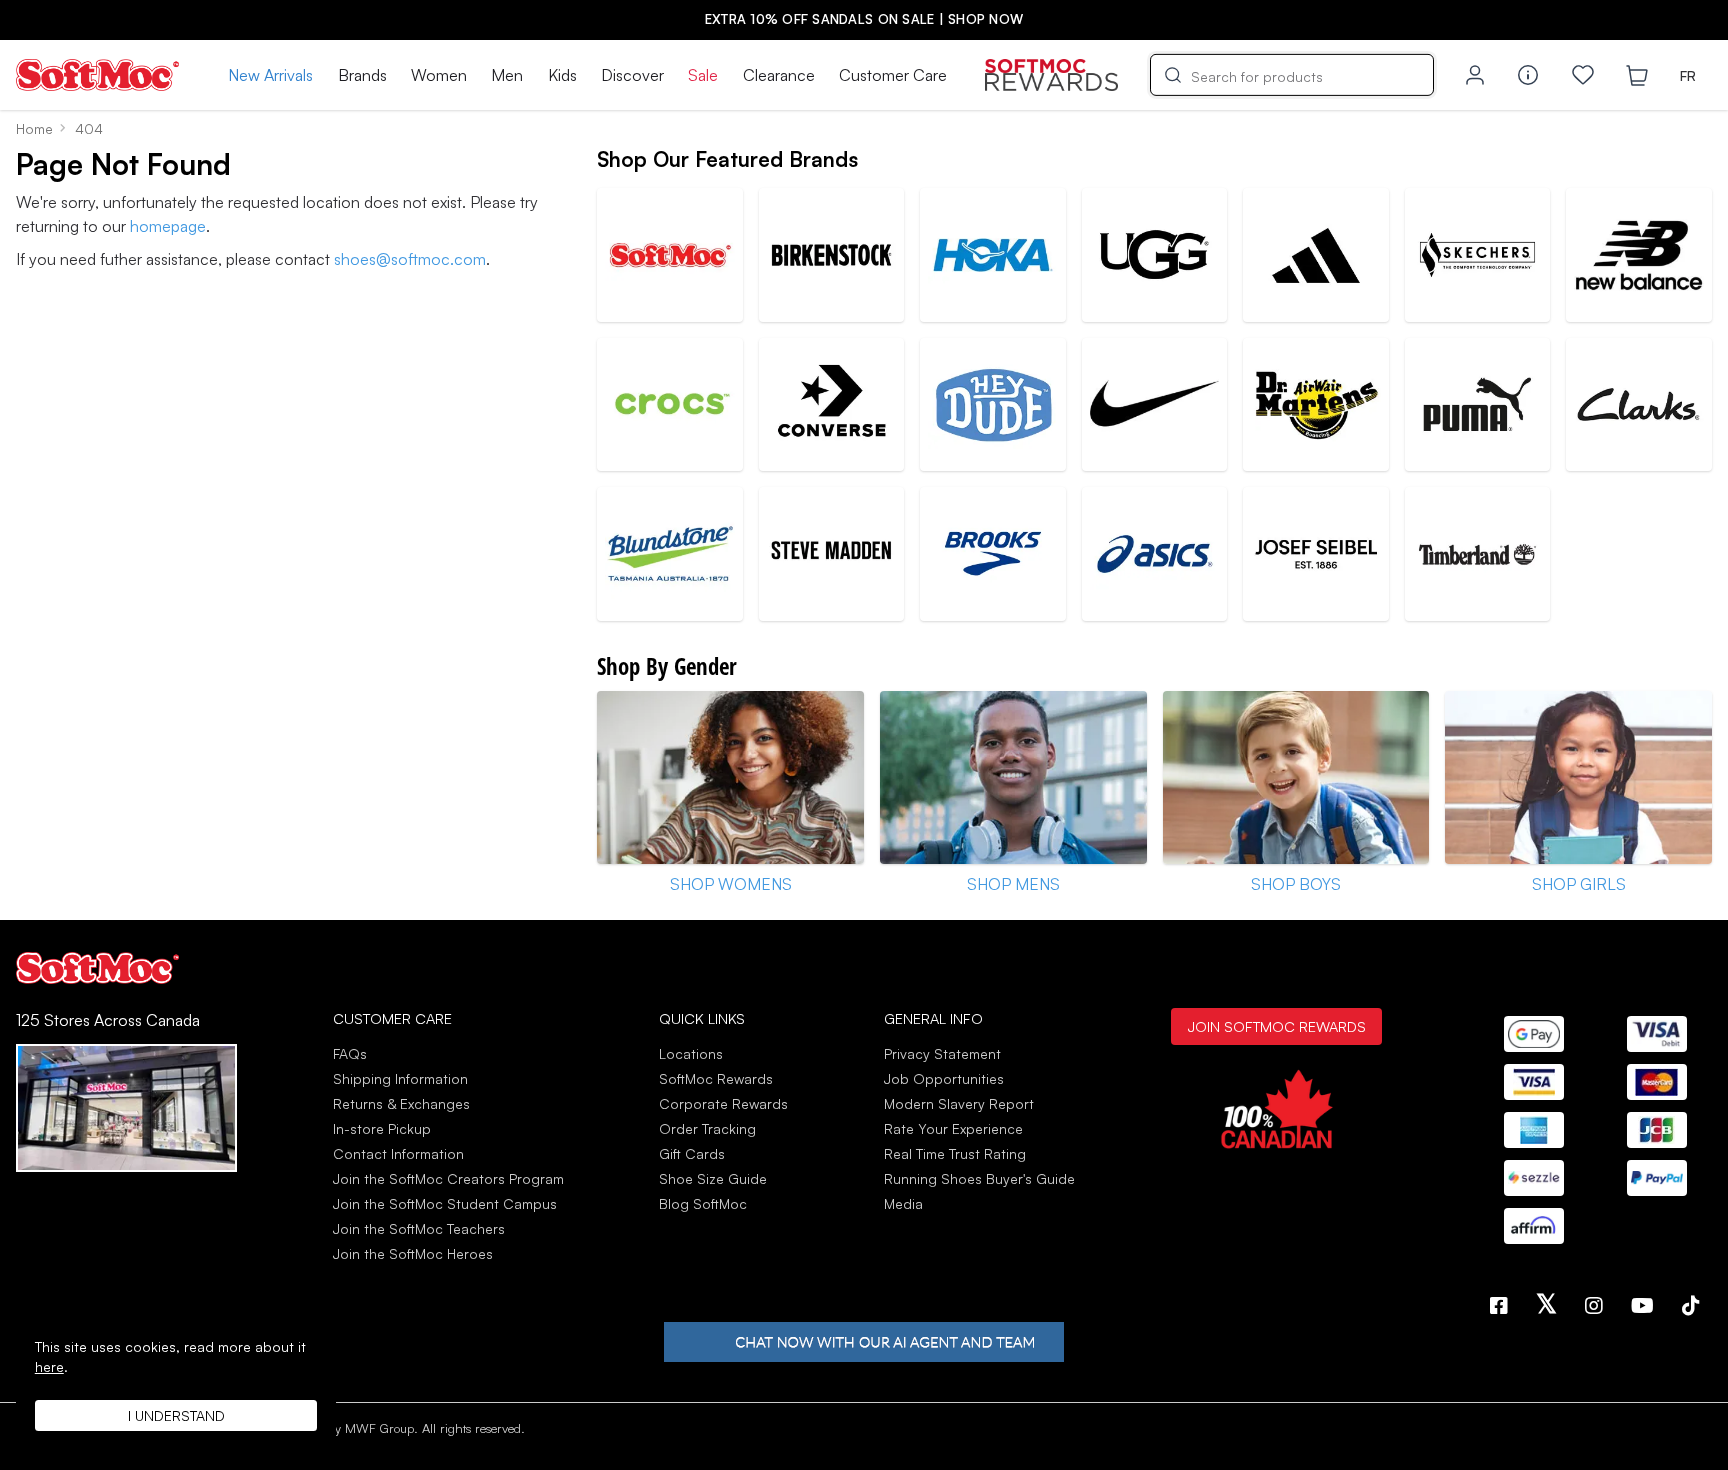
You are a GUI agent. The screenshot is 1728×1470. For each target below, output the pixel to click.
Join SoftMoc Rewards (1276, 1026)
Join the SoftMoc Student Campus (445, 1203)
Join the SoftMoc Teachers (419, 1228)
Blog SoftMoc (703, 1203)
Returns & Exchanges (401, 1103)
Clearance (779, 75)
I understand (176, 1415)
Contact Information (398, 1153)
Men (507, 75)
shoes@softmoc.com (410, 259)
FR (1688, 75)
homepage (168, 226)
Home (34, 128)
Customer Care (893, 75)
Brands (362, 75)
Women (439, 75)
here (49, 1366)
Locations (691, 1053)
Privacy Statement (942, 1053)
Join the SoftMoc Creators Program (448, 1178)
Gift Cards (692, 1153)
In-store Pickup (382, 1128)
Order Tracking (707, 1128)
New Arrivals (270, 75)
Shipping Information (400, 1078)
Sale (703, 75)
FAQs (350, 1053)
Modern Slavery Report (959, 1103)
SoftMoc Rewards (716, 1078)
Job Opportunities (944, 1078)
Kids (562, 75)
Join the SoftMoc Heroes (413, 1253)
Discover (632, 75)
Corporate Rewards (723, 1103)
